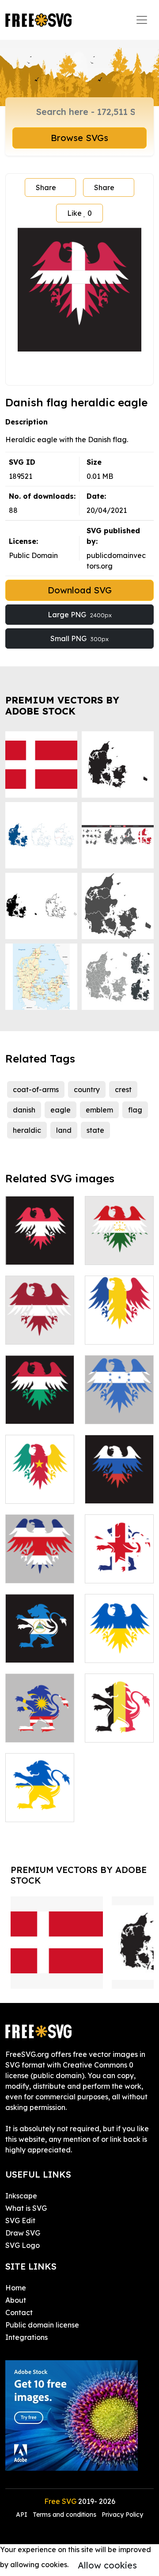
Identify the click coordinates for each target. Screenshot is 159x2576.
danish (24, 1110)
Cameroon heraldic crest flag (40, 1481)
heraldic (27, 1130)
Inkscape (21, 2196)
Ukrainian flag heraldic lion (40, 1804)
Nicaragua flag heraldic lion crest (40, 1640)
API (23, 2515)
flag (135, 1110)
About (16, 2300)
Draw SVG (23, 2233)
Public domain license (42, 2325)
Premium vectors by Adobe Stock (62, 706)
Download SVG (80, 590)
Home (16, 2288)
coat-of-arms (36, 1089)
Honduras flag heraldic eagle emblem (119, 1401)
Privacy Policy (122, 2515)
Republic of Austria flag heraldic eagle (40, 1237)
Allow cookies (107, 2565)
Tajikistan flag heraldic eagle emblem (119, 1242)
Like (79, 213)
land (64, 1130)
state (95, 1130)
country (87, 1089)
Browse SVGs (79, 138)
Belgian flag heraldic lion (119, 1725)
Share (46, 187)
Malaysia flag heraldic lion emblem (40, 1720)
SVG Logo (23, 2245)
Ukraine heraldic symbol (119, 1640)
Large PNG (80, 615)
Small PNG (79, 638)
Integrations (26, 2337)
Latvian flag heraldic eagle (40, 1322)
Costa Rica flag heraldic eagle (40, 1560)
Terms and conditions (64, 2515)
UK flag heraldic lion (119, 1566)
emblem (99, 1110)
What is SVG (26, 2208)
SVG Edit (20, 2221)
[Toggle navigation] (142, 20)
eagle (61, 1110)
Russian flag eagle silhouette (119, 1481)
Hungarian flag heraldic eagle (40, 1401)
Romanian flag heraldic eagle (119, 1322)
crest (123, 1089)
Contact (19, 2312)
